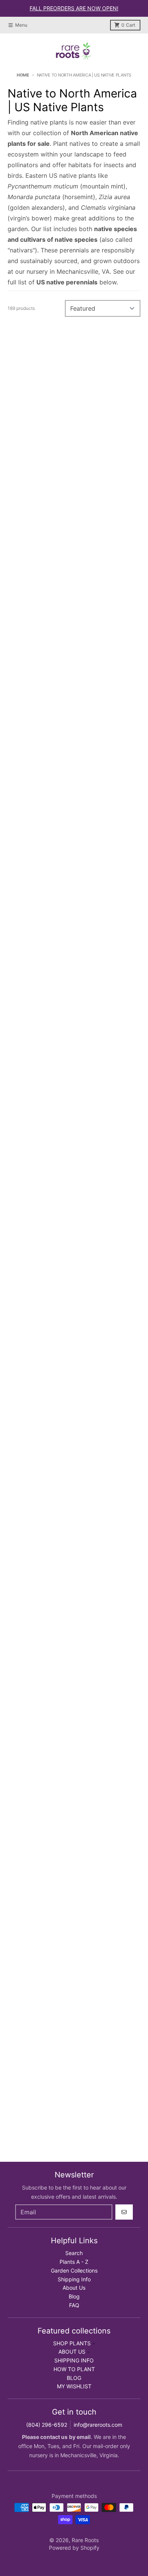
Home (23, 75)
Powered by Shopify (74, 2548)
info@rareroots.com (98, 2425)
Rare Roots (85, 2540)
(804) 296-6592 (47, 2425)
